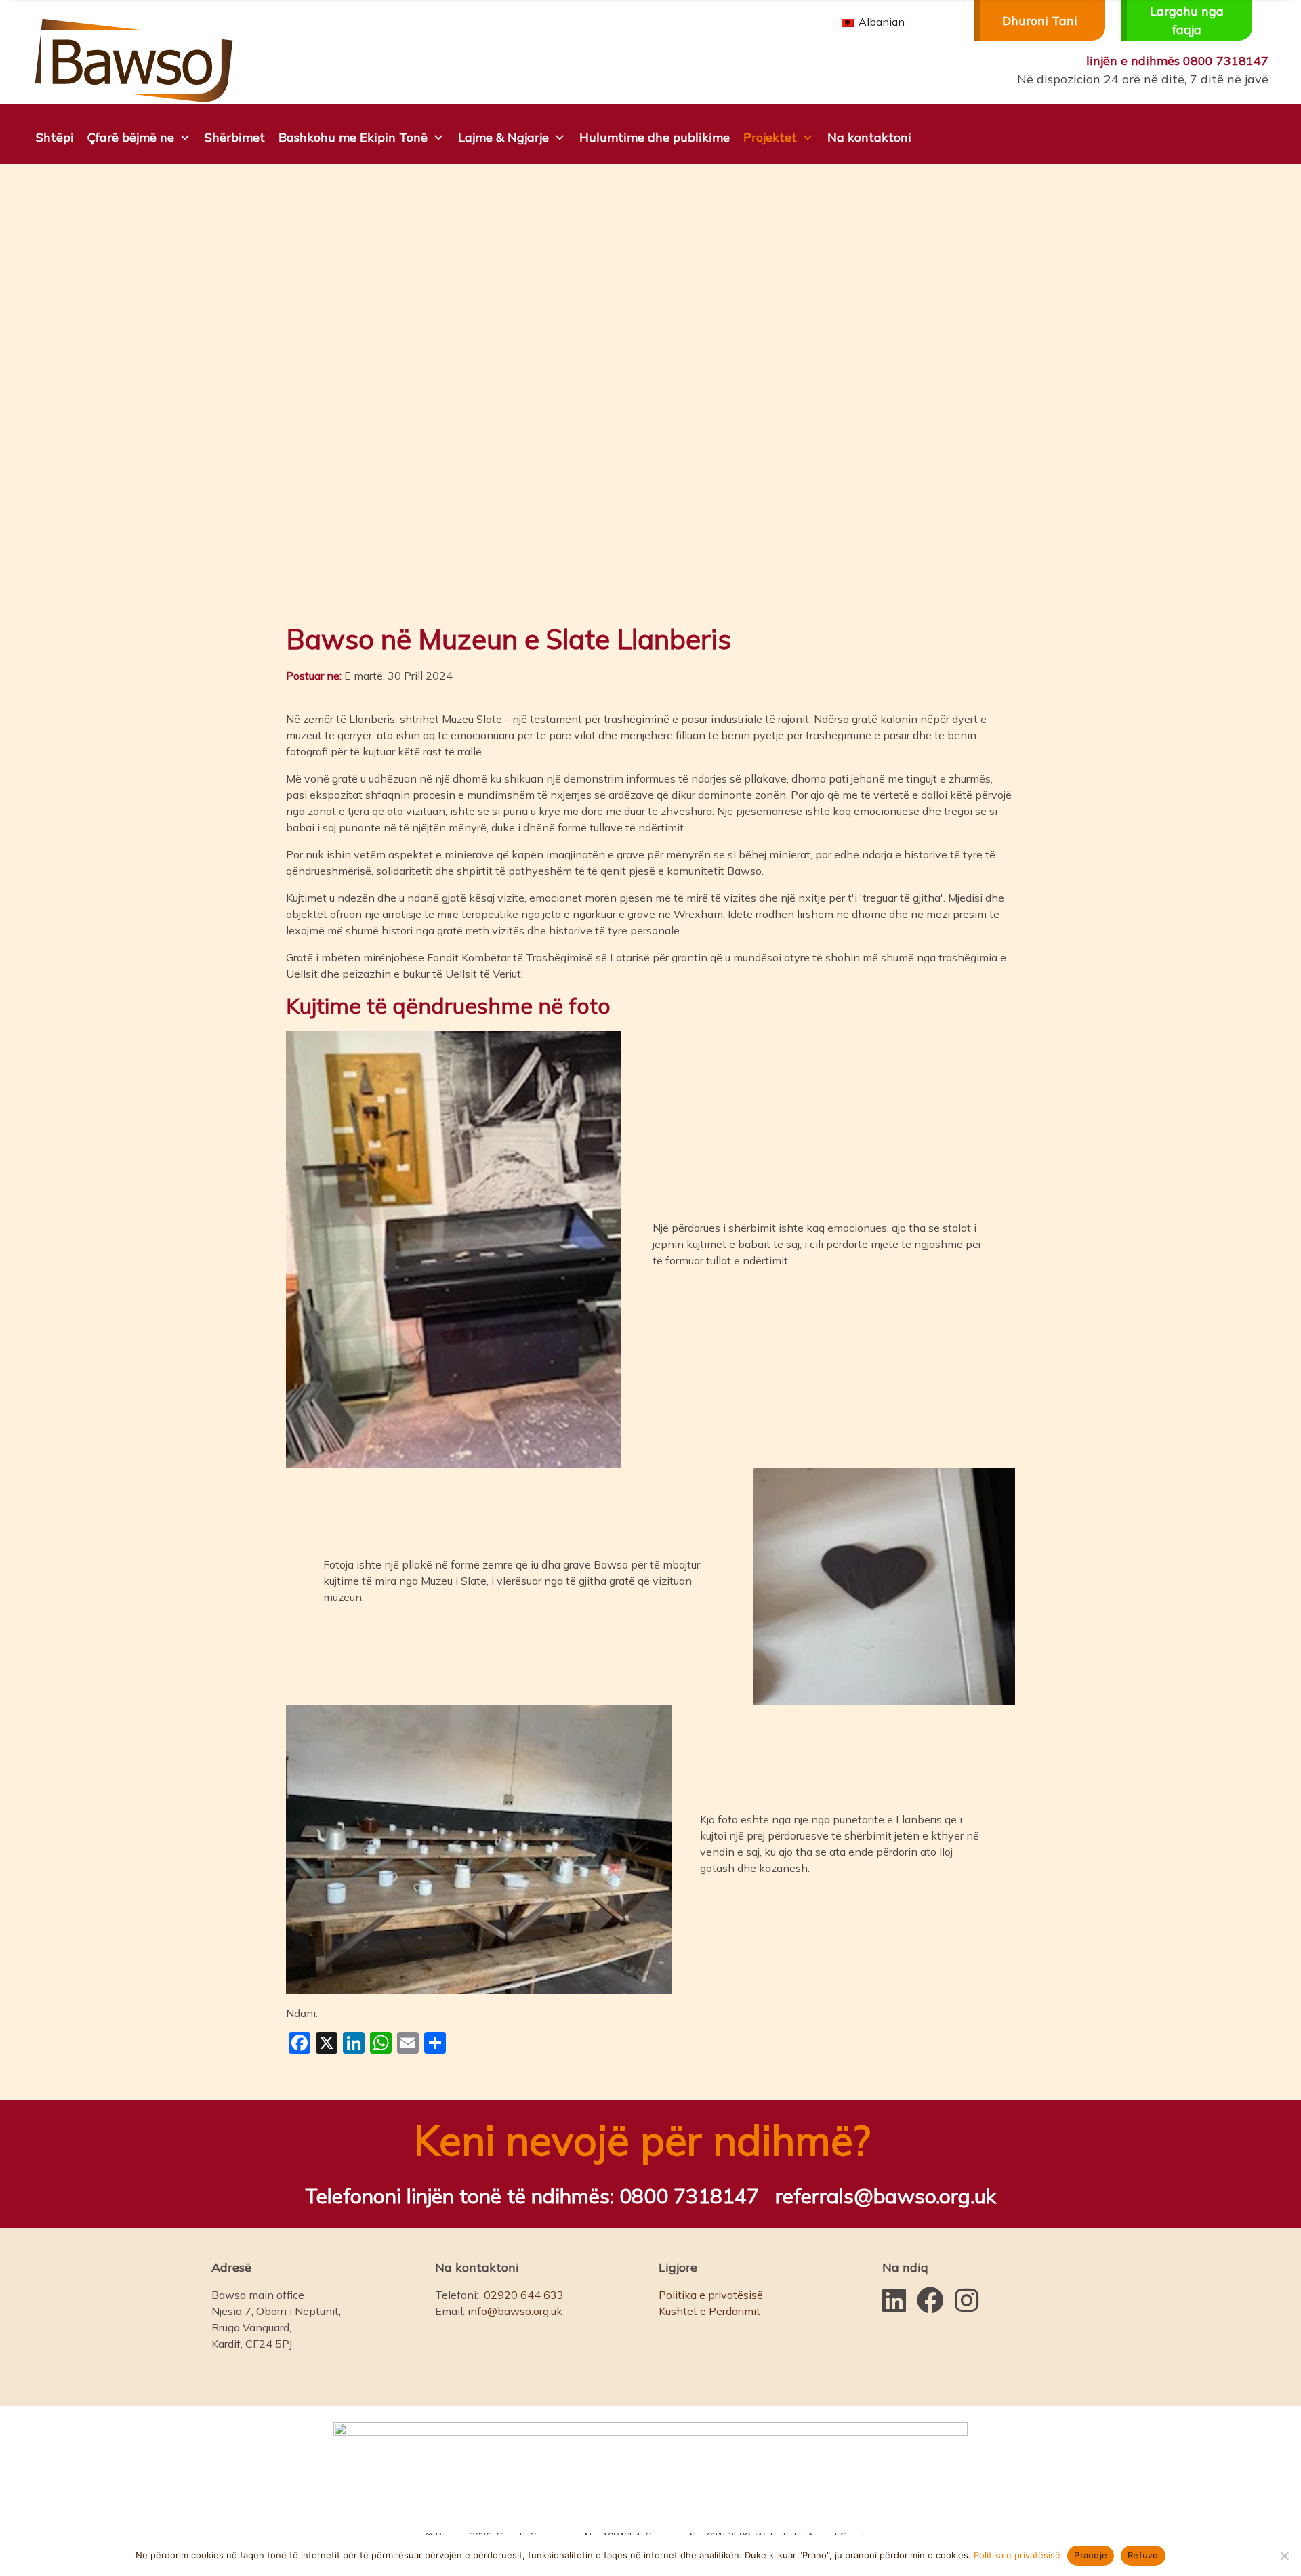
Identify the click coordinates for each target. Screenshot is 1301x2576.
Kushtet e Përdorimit (709, 2311)
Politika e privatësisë (711, 2295)
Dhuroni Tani (1040, 21)
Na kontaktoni (869, 137)
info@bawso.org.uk (515, 2311)
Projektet (770, 137)
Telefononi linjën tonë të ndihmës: (532, 2196)
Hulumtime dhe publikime (655, 137)
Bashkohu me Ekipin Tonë (353, 137)
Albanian (880, 22)
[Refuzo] (1284, 2556)
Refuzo (1143, 2555)
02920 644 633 (524, 2295)
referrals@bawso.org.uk (886, 2196)
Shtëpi (55, 137)
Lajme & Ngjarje (503, 137)
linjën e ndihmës (1177, 61)
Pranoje (1091, 2555)
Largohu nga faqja (1187, 20)
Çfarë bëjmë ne (131, 137)
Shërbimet (235, 137)
